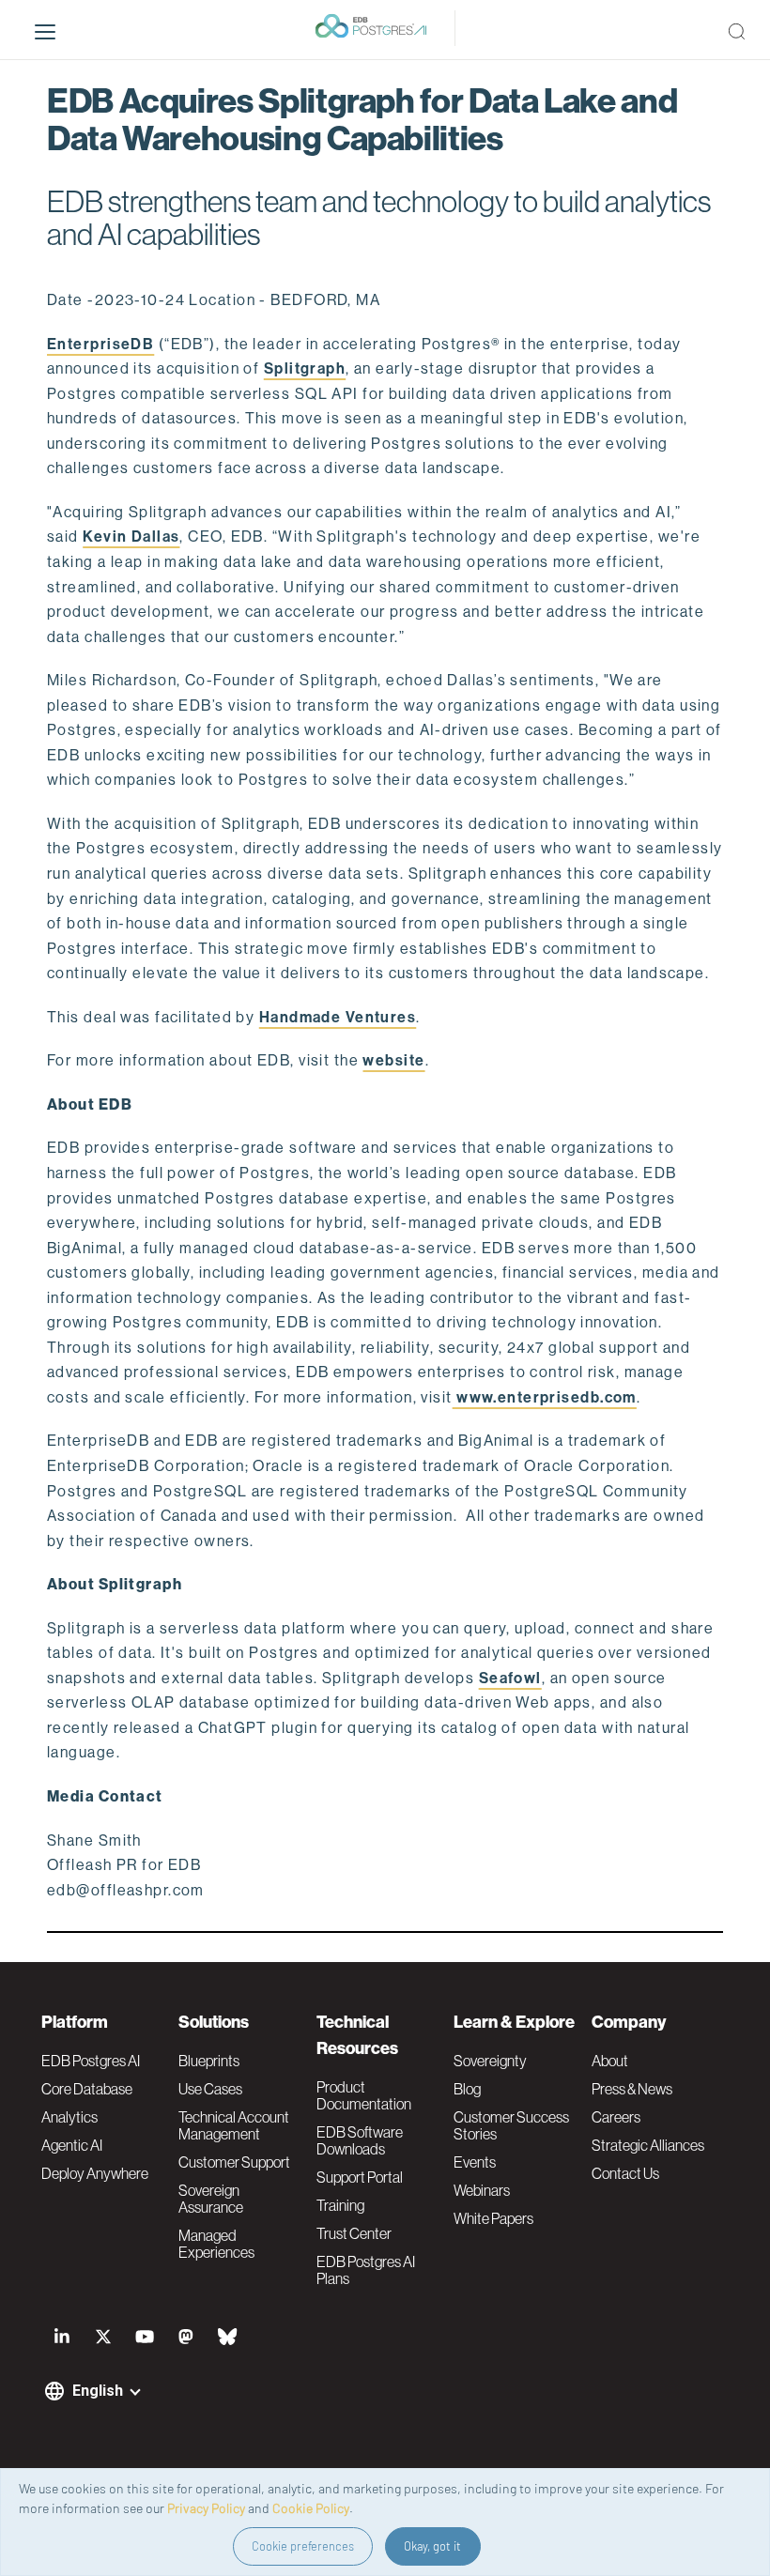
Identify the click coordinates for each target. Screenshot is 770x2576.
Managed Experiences (216, 2244)
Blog (467, 2089)
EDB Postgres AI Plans (366, 2270)
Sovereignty (490, 2061)
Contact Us (625, 2173)
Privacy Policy (206, 2508)
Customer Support (234, 2162)
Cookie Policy (311, 2508)
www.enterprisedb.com (545, 1397)
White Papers (493, 2218)
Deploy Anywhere (95, 2173)
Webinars (482, 2190)
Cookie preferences (303, 2546)
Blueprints (209, 2061)
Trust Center (354, 2233)
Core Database (87, 2089)
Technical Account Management (234, 2125)
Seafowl (510, 1678)
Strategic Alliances (648, 2145)
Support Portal (360, 2177)
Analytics (69, 2117)
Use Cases (210, 2089)
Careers (616, 2117)
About (610, 2061)
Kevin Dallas (131, 537)
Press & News (632, 2089)
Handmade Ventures (338, 1017)
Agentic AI (72, 2145)
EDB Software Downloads (360, 2140)
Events (475, 2162)
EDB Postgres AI (91, 2061)
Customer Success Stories (511, 2125)
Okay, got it (432, 2546)
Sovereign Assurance (211, 2199)
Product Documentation (364, 2095)
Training (340, 2205)
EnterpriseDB (100, 344)
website (393, 1060)
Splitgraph (305, 368)
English (98, 2391)
